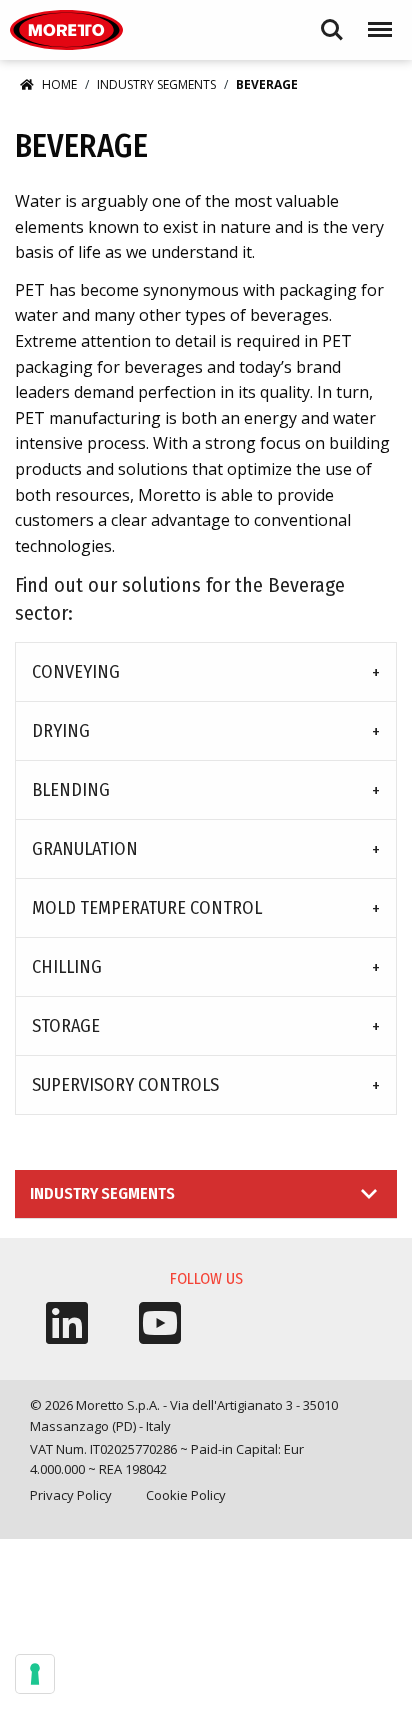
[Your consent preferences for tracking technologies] (35, 1674)
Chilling (67, 967)
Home (59, 84)
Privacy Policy (71, 1495)
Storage (66, 1026)
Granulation (85, 849)
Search (332, 20)
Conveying (76, 672)
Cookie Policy (186, 1495)
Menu (376, 20)
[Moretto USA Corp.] (66, 30)
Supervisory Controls (125, 1085)
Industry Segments (156, 84)
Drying (61, 731)
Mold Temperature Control (147, 908)
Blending (71, 790)
